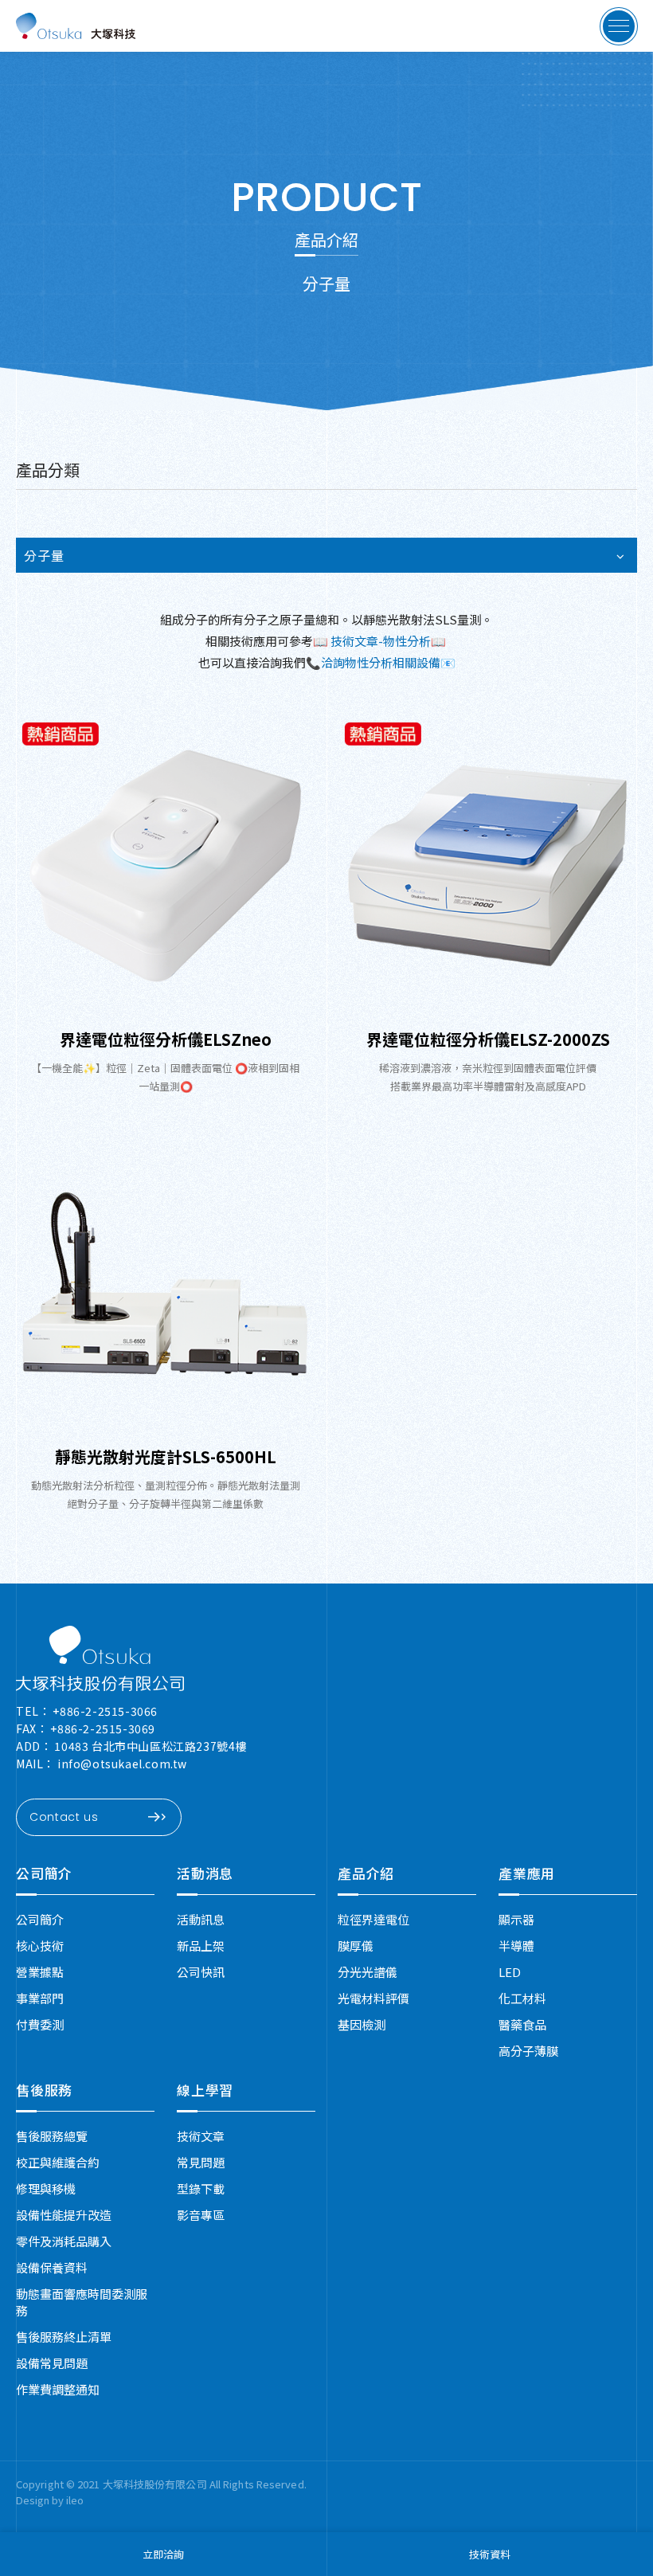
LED (510, 1972)
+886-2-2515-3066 (105, 1711)
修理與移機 (46, 2188)
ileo (75, 2500)
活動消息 (205, 1873)
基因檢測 (362, 2024)
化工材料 (522, 1998)
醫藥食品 (522, 2024)
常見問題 (201, 2162)
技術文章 (201, 2136)
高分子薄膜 (528, 2051)
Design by (41, 2500)
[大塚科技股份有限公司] (100, 1658)
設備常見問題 (52, 2363)
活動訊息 (201, 1919)
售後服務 (44, 2090)
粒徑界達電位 (373, 1919)
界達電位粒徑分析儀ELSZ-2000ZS (488, 1039)
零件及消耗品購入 (64, 2241)
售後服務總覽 (52, 2136)
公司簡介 (44, 1873)
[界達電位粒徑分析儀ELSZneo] (165, 866)
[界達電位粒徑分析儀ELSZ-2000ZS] (488, 866)
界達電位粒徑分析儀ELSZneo (166, 1039)
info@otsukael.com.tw (122, 1764)
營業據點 (40, 1972)
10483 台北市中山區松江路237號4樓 (151, 1746)
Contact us (64, 1817)
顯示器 (516, 1919)
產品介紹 (366, 1873)
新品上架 (201, 1946)
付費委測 (40, 2024)
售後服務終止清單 (64, 2337)
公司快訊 (201, 1972)
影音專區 (201, 2215)
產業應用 (527, 1873)
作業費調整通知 (58, 2389)
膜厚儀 (356, 1946)
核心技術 (40, 1946)
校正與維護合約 (58, 2162)
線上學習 (205, 2090)
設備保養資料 (52, 2267)
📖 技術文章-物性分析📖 (381, 641)
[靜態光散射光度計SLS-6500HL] (165, 1284)
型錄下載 (201, 2188)
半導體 (516, 1946)
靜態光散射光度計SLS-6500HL (166, 1456)
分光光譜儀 (368, 1972)
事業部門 (40, 1998)
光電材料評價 (373, 1998)
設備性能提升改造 (64, 2215)
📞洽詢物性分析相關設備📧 (381, 662)
